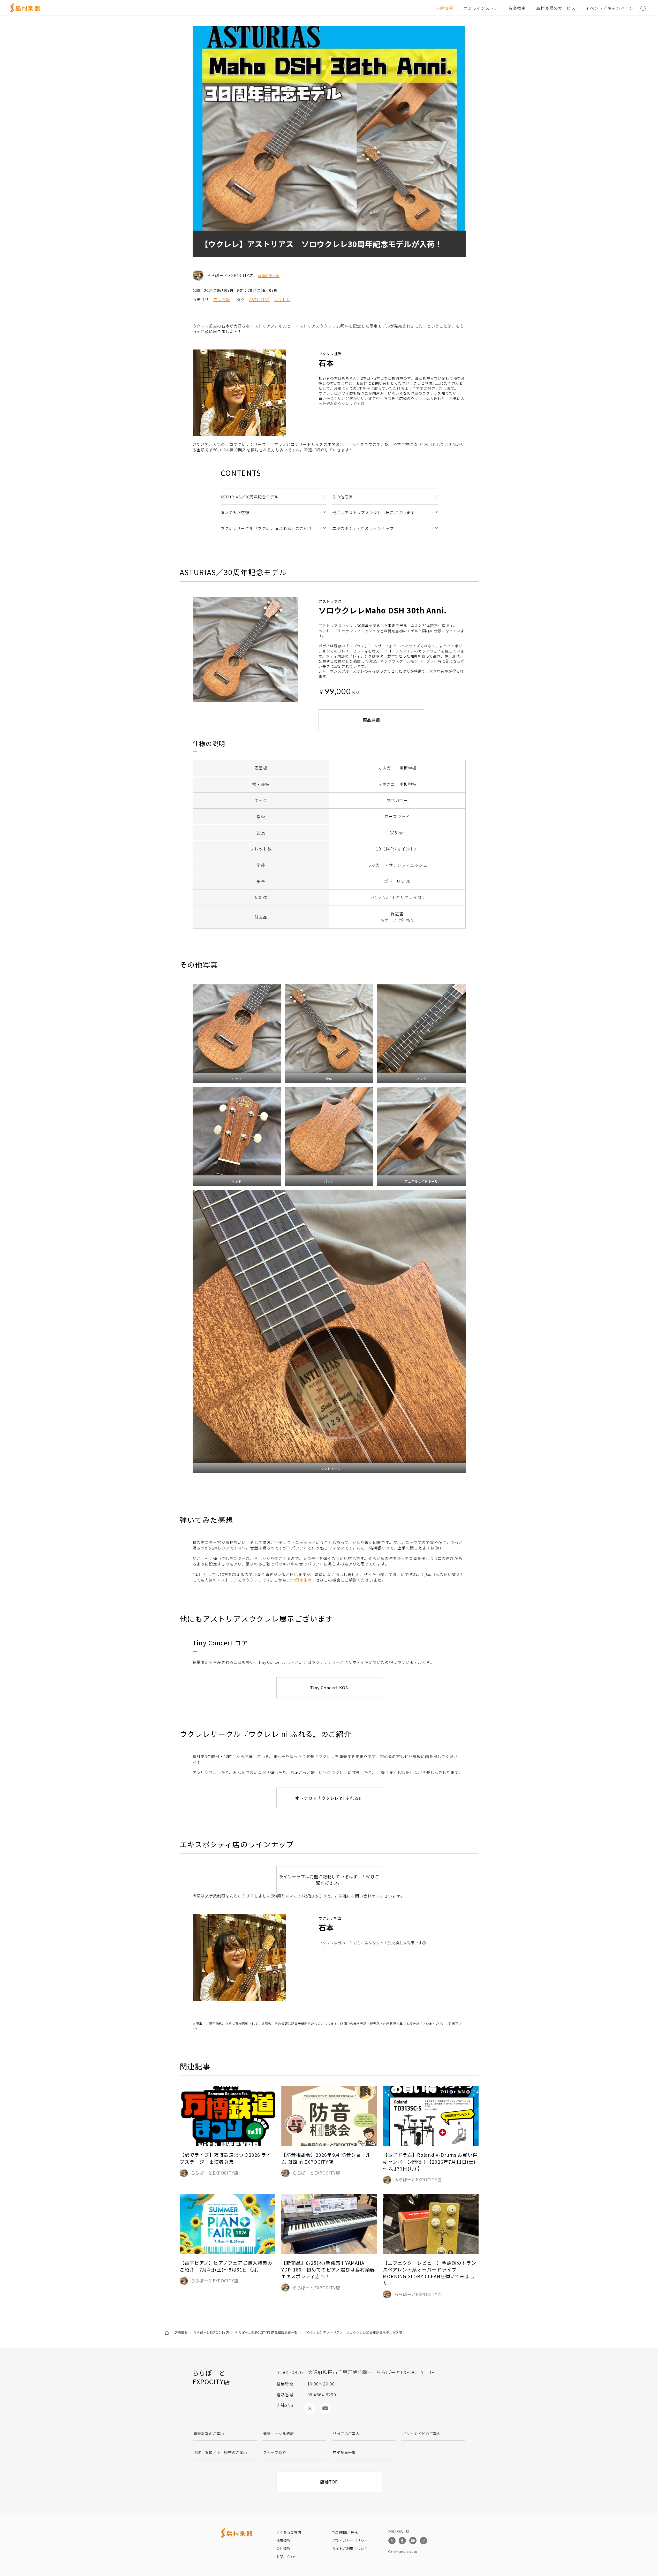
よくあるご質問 (289, 2532)
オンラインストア (481, 8)
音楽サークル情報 (279, 2434)
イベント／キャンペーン (609, 8)
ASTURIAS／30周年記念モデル (249, 497)
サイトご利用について (350, 2548)
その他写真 (343, 497)
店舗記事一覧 (269, 276)
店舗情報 (444, 8)
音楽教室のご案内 (209, 2434)
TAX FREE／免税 (345, 2532)
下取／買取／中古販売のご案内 (221, 2452)
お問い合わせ (287, 2556)
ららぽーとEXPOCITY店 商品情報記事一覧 (266, 2332)
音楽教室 (517, 8)
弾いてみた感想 (235, 512)
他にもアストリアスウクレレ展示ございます (373, 512)
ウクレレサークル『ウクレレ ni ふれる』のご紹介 (266, 528)
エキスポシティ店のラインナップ (363, 528)
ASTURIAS (259, 299)
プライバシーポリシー (350, 2540)
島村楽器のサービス (556, 8)
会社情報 (283, 2548)
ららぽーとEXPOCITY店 (211, 2332)
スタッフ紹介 (275, 2452)
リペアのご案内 (346, 2434)
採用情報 (283, 2540)
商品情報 (222, 299)
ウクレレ (282, 299)
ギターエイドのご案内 (421, 2434)
